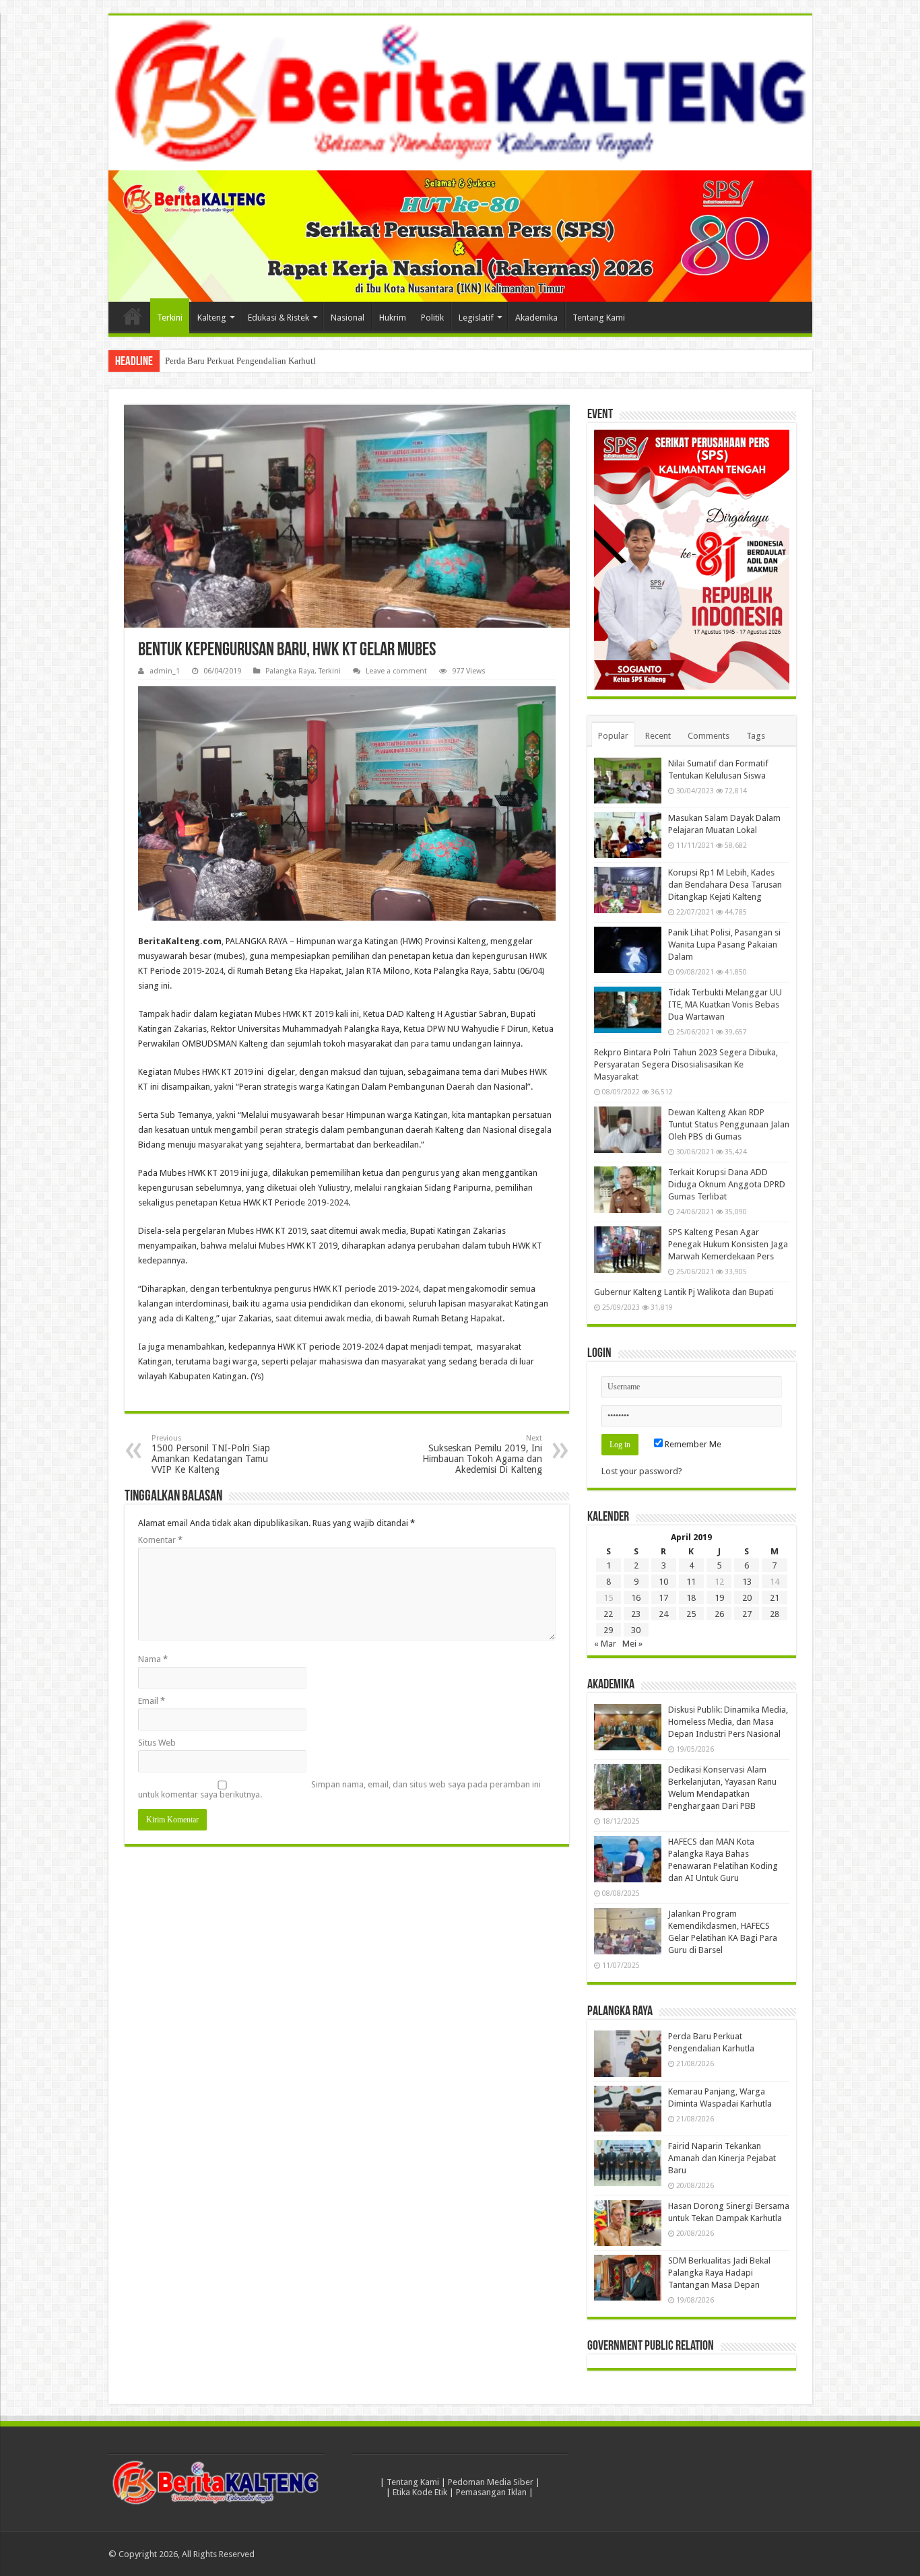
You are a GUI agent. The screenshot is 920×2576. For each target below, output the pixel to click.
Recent (658, 736)
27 (747, 1614)
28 (775, 1614)
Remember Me (692, 1444)
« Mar (605, 1644)
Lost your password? (642, 1471)
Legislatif (476, 318)
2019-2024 (203, 971)
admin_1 (165, 671)
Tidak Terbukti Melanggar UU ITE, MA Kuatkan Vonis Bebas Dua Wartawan (725, 1004)
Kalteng (212, 318)
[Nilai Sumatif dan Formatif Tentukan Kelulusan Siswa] (628, 781)
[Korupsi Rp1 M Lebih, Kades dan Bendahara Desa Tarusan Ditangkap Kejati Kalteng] (628, 890)
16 (636, 1598)
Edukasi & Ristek (278, 318)
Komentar (160, 1540)
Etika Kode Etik (420, 2492)
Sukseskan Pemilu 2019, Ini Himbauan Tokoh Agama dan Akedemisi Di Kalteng (482, 1454)
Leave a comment (396, 671)
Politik (432, 318)
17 (663, 1598)
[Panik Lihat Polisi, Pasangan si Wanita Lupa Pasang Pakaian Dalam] (628, 950)
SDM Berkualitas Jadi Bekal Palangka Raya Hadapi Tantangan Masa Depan (719, 2273)
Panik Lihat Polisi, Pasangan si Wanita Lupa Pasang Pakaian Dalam (724, 945)
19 (719, 1598)
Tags (756, 736)
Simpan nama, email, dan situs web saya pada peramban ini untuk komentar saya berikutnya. (339, 1789)
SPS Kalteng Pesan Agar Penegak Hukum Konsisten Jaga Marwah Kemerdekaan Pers (728, 1244)
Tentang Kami (599, 318)
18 (691, 1598)
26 (719, 1614)
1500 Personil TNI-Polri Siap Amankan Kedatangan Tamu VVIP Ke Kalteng (211, 1454)
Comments (709, 736)
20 (747, 1598)
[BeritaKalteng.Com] (460, 93)
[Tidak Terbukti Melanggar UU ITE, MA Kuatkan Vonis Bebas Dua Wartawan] (628, 1010)
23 (636, 1614)
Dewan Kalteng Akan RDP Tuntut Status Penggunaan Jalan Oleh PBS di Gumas (729, 1124)
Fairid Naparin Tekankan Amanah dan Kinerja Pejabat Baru (722, 2158)
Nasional (348, 318)
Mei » (632, 1644)
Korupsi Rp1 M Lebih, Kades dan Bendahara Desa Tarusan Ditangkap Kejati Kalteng (725, 885)
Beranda (133, 316)
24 (663, 1614)
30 (636, 1630)
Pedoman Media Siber (491, 2482)
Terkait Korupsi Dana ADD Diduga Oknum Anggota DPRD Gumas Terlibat (727, 1184)
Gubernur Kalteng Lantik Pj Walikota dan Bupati (684, 1292)
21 (775, 1598)
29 (608, 1630)
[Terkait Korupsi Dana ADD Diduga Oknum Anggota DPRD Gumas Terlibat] (628, 1189)
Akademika (536, 318)
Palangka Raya (290, 671)
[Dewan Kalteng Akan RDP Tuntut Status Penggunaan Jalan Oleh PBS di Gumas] (628, 1129)
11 (691, 1582)
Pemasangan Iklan (491, 2492)
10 (663, 1582)
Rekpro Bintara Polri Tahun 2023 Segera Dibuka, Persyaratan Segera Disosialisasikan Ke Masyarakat (686, 1064)
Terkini (170, 318)
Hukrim (393, 318)
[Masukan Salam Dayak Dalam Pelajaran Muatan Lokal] (628, 835)
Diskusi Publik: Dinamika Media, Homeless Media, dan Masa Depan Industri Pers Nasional (728, 1722)
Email (152, 1701)
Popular (613, 736)
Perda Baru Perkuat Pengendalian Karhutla (242, 361)
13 (747, 1582)
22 (608, 1614)
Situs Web (157, 1743)
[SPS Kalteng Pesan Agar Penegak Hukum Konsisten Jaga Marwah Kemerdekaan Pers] (628, 1249)
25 (691, 1614)
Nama (153, 1659)
